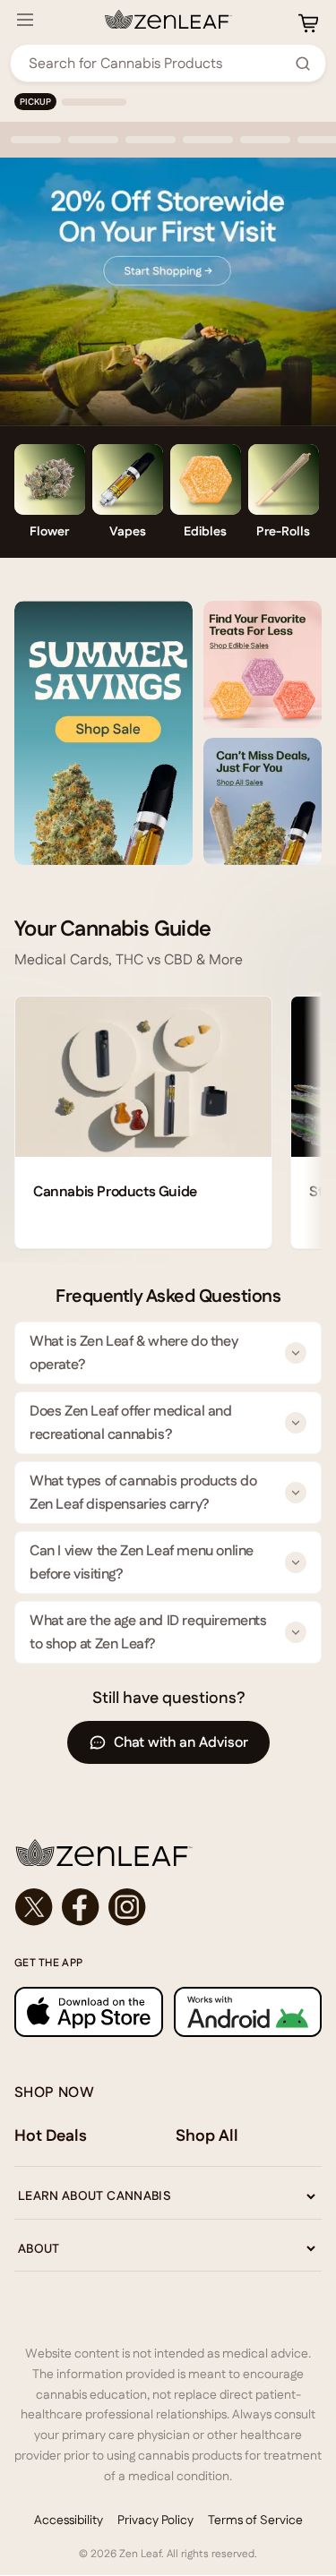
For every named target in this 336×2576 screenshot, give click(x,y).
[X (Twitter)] (34, 1907)
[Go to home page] (168, 1853)
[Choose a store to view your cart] (308, 23)
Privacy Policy (155, 2520)
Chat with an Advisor (181, 1742)
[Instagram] (127, 1907)
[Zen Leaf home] (168, 20)
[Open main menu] (25, 20)
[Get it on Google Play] (248, 2012)
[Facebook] (81, 1907)
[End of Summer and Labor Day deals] (103, 733)
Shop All (207, 2135)
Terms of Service (255, 2520)
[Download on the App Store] (89, 2012)
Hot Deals (51, 2135)
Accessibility (69, 2520)
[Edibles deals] (263, 664)
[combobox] (158, 63)
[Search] (303, 64)
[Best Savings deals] (263, 801)
